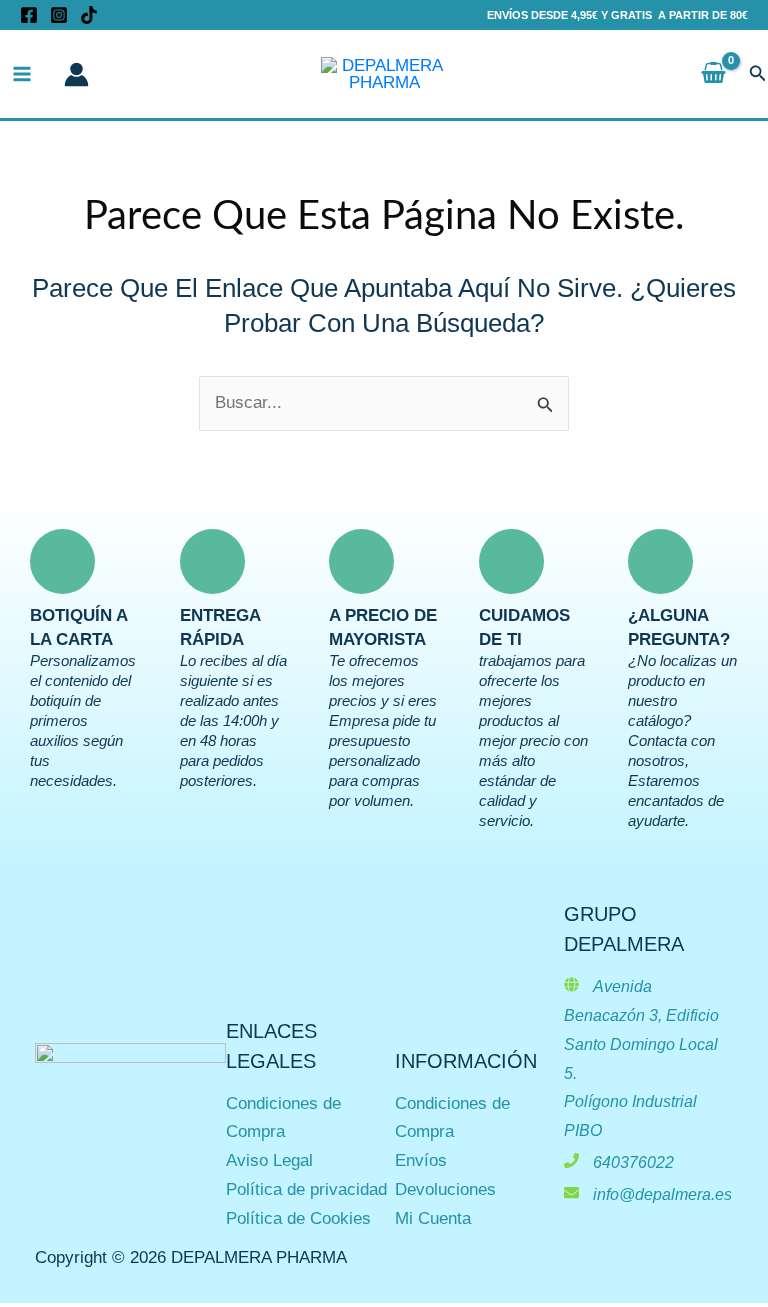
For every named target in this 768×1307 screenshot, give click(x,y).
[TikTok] (89, 15)
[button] (758, 74)
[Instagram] (59, 15)
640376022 (633, 1162)
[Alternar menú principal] (22, 74)
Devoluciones (445, 1189)
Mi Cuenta (433, 1218)
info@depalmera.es (662, 1194)
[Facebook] (29, 15)
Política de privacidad (306, 1189)
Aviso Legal (269, 1160)
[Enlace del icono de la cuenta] (76, 74)
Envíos (421, 1160)
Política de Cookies (298, 1218)
